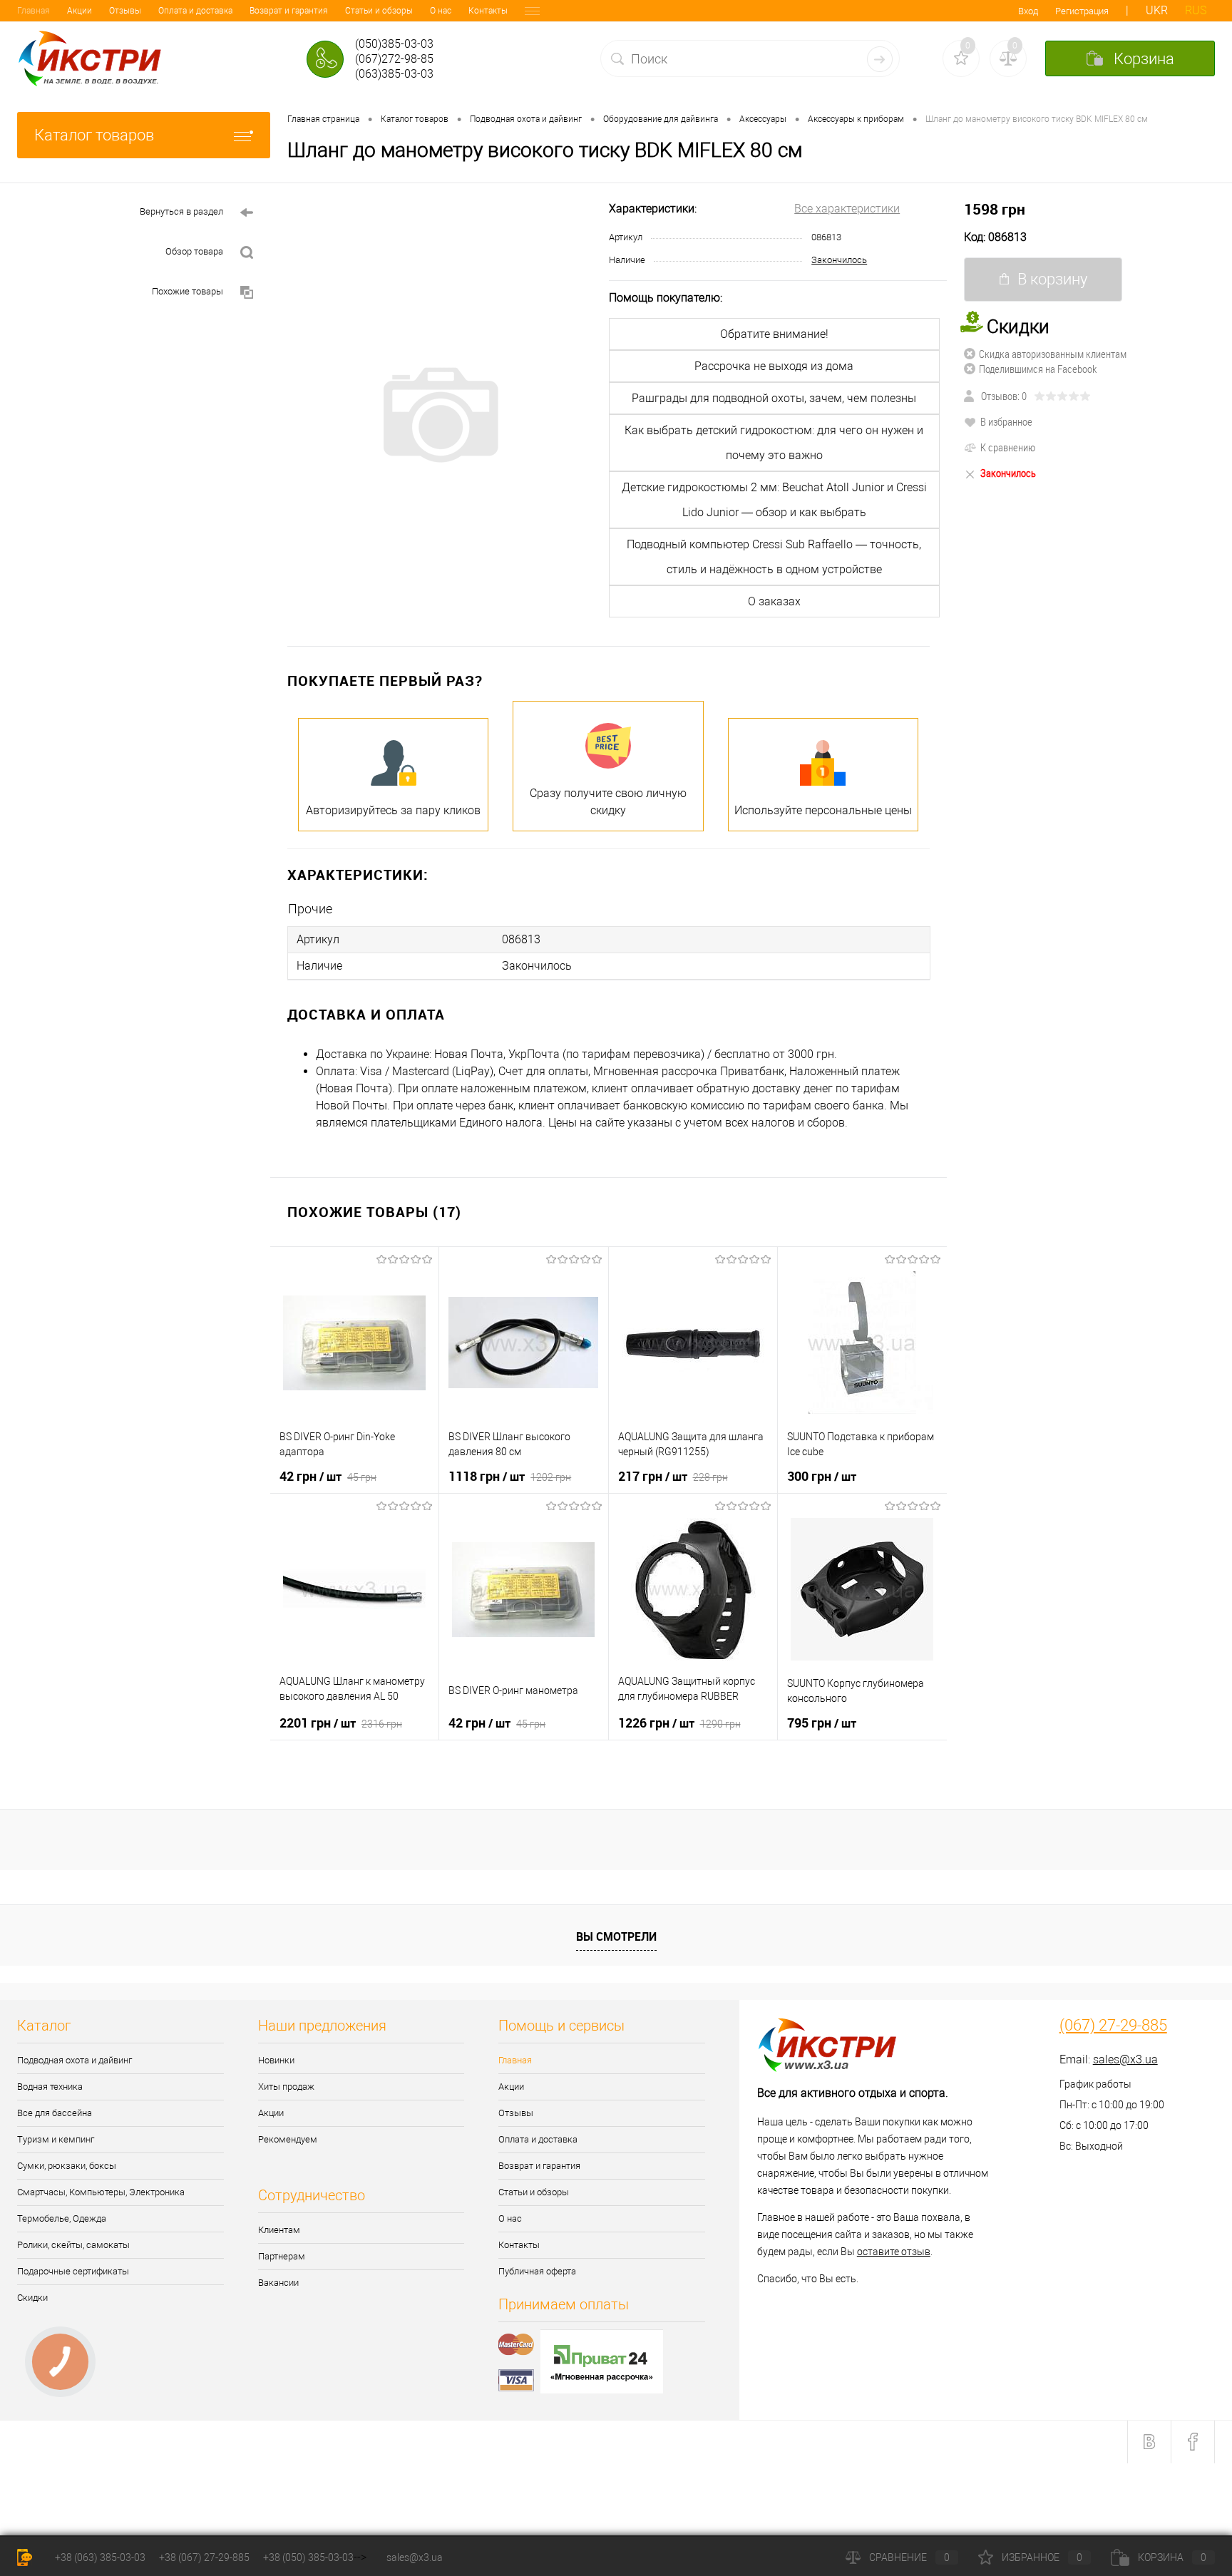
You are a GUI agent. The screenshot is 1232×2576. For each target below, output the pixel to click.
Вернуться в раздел (181, 211)
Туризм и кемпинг (56, 2139)
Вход (1028, 11)
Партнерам (282, 2256)
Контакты (488, 11)
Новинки (276, 2060)
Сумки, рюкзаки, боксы (67, 2166)
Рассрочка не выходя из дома (774, 366)
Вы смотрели (616, 1936)
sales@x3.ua (1125, 2059)
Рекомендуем (288, 2139)
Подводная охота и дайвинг (75, 2060)
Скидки (32, 2298)
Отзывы (125, 11)
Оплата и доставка (195, 11)
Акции (79, 11)
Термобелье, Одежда (62, 2218)
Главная (34, 11)
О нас (441, 11)
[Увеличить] (440, 415)
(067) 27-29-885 (1113, 2026)
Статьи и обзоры (379, 11)
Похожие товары (188, 291)
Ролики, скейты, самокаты (73, 2245)
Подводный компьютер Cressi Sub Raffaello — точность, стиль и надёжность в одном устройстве (774, 557)
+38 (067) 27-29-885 (204, 2557)
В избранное (1006, 421)
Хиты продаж (286, 2087)
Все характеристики (847, 209)
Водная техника (50, 2087)
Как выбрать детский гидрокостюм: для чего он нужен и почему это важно (774, 443)
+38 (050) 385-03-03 (308, 2557)
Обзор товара (194, 251)
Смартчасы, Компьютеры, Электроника (101, 2192)
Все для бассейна (55, 2113)
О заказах (774, 601)
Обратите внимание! (774, 334)
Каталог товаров (94, 135)
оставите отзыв (894, 2252)
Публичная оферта (537, 2271)
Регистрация (1082, 11)
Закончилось (839, 260)
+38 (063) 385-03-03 (100, 2557)
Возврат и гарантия (289, 11)
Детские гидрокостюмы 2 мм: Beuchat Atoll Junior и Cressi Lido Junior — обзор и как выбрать (774, 500)
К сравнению (1008, 447)
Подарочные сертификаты (73, 2271)
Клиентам (279, 2230)
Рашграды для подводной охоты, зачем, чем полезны (774, 398)
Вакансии (278, 2283)
